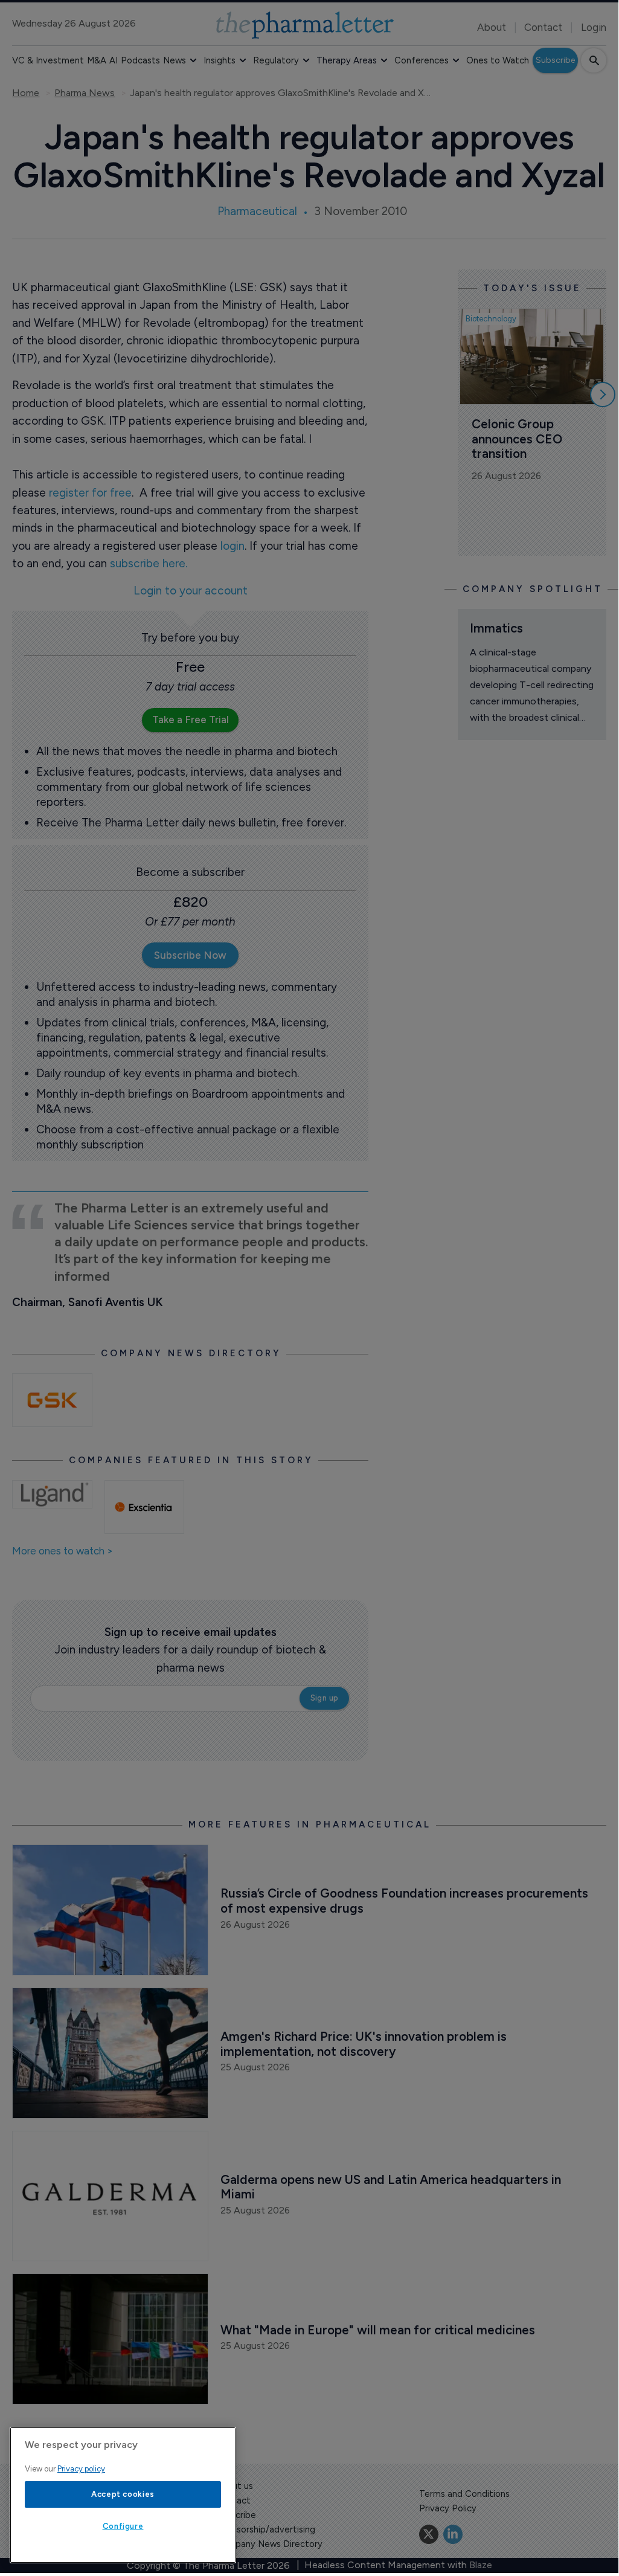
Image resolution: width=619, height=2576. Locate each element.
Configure (123, 2526)
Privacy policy (81, 2469)
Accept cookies (123, 2494)
